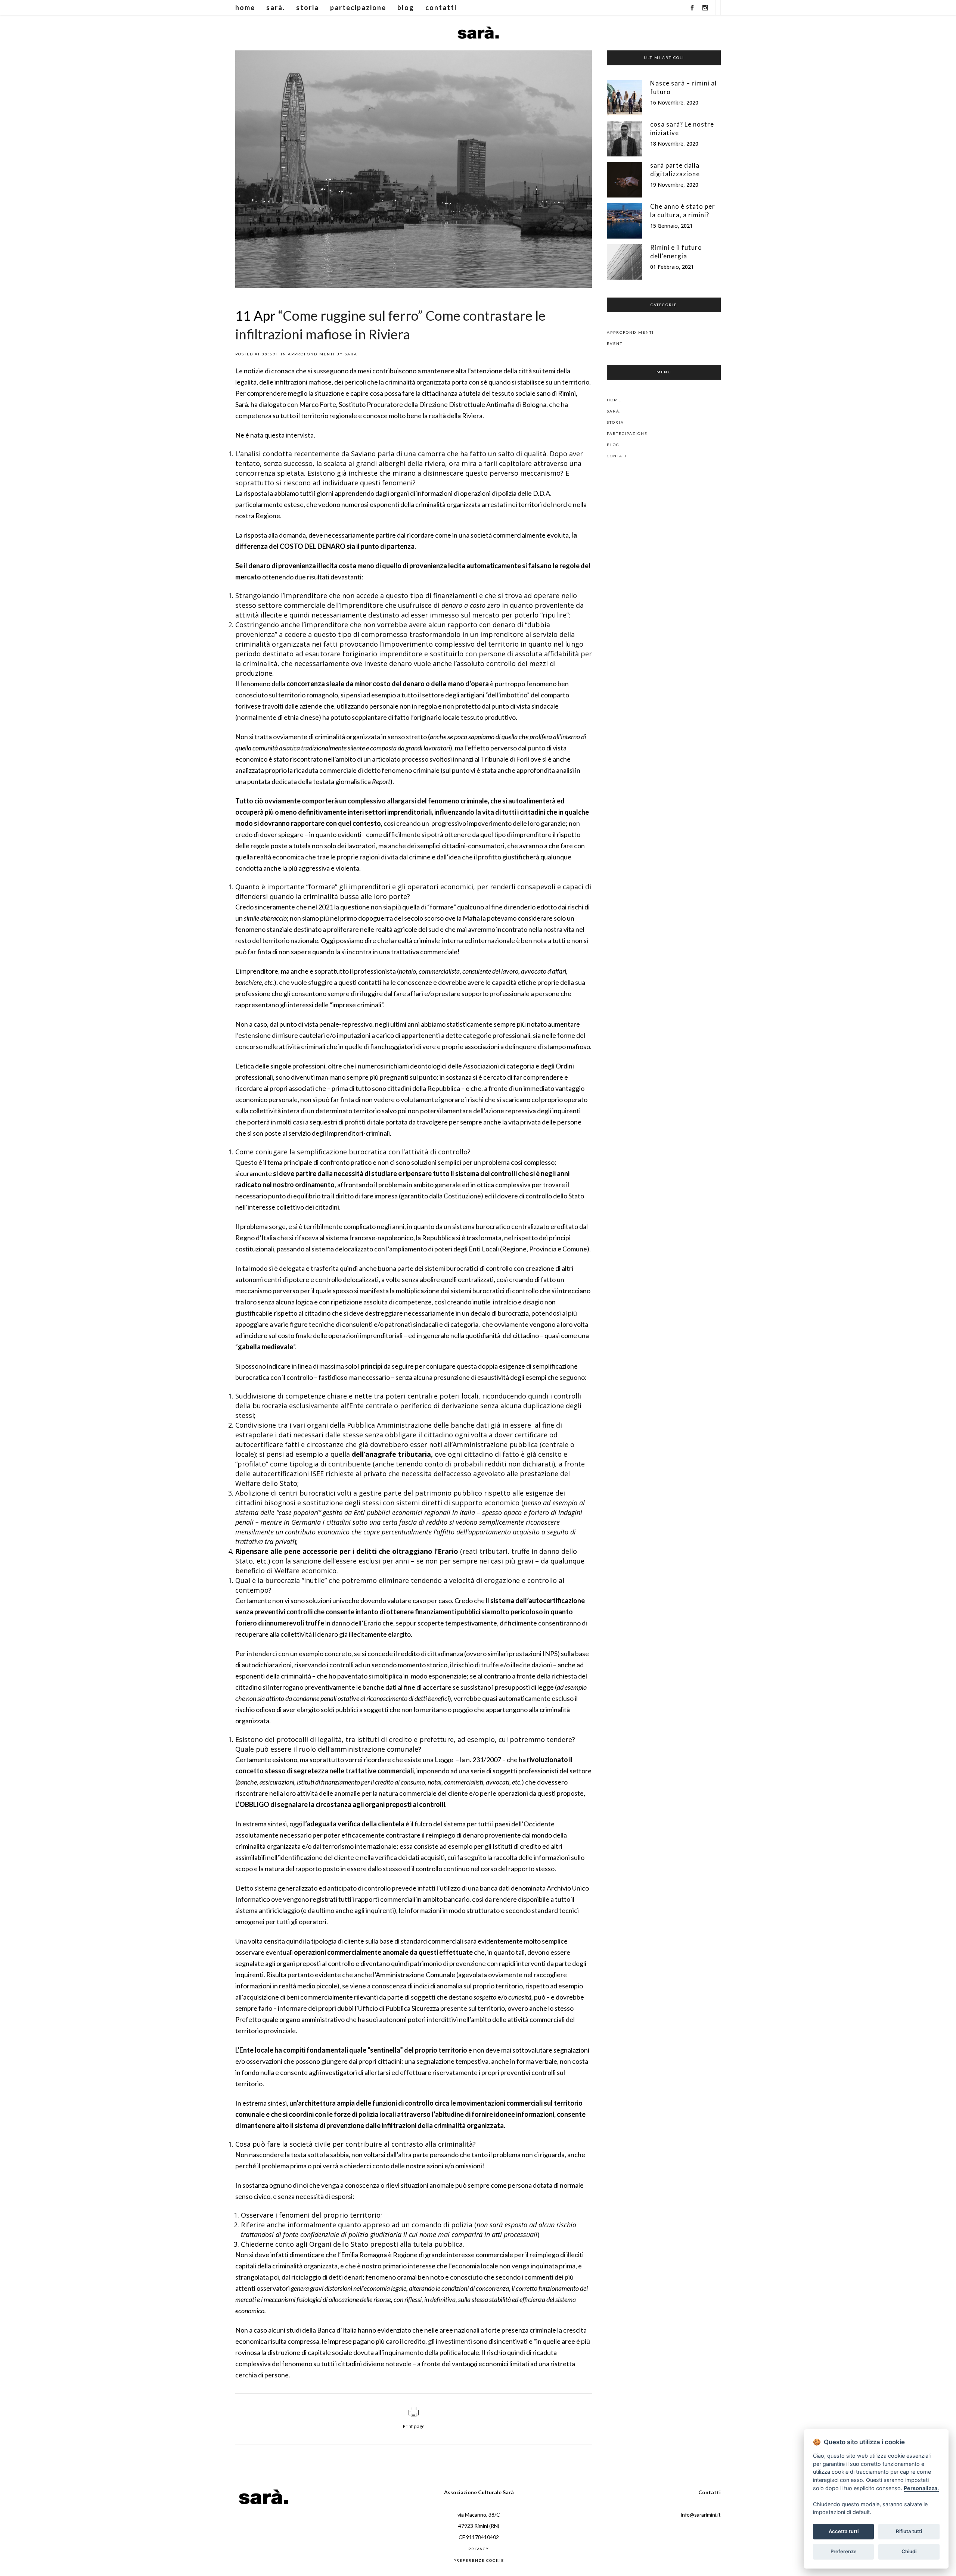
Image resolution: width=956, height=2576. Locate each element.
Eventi (616, 343)
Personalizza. (921, 2488)
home (614, 400)
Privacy (479, 2549)
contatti (618, 456)
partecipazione (627, 433)
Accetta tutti (844, 2531)
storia (615, 422)
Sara (351, 354)
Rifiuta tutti (909, 2531)
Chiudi (909, 2551)
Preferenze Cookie (479, 2560)
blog (613, 445)
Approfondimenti (311, 354)
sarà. (614, 411)
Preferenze (844, 2551)
